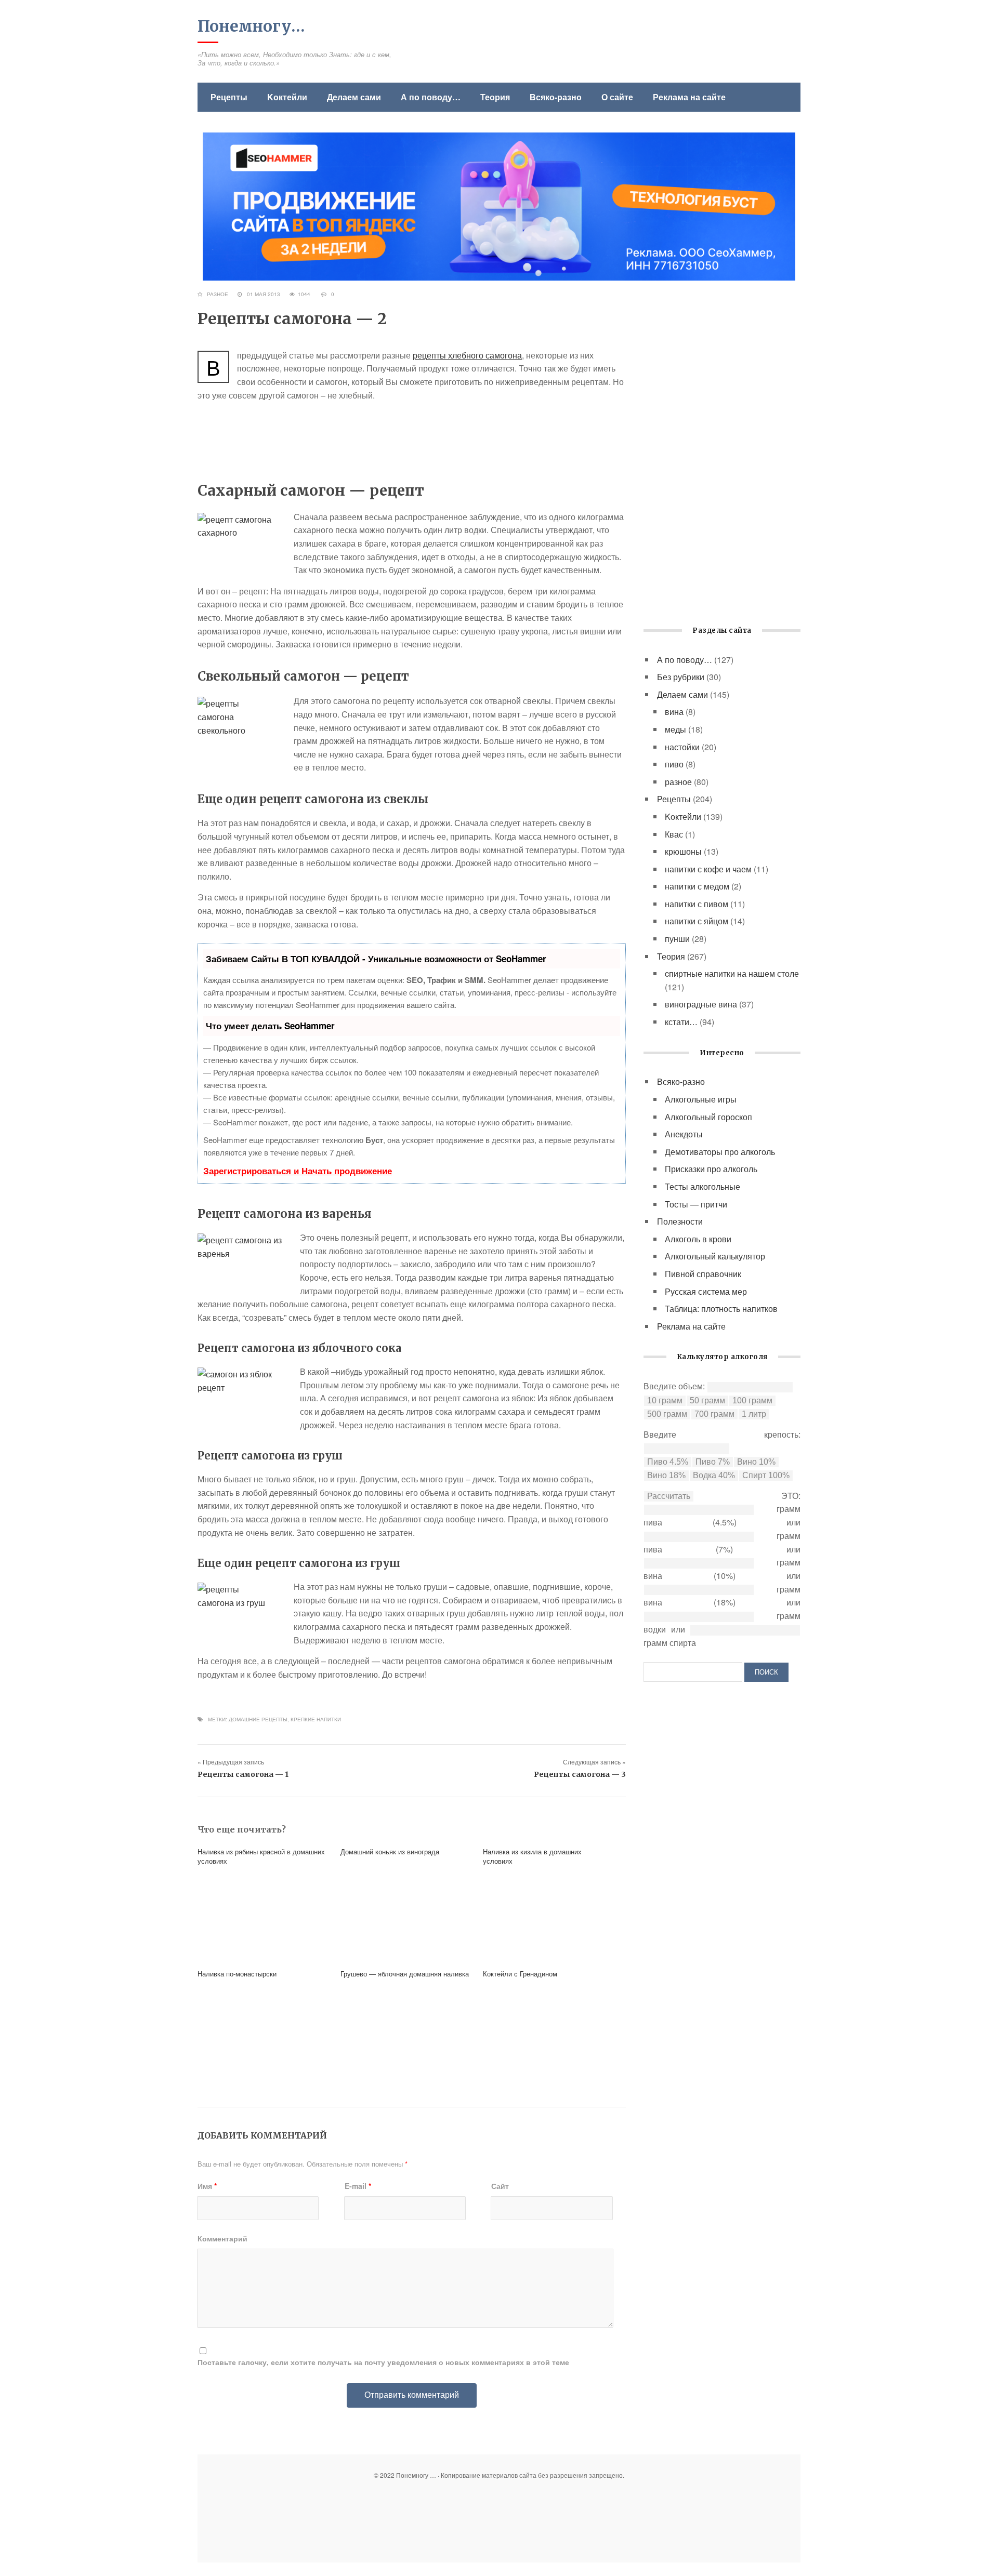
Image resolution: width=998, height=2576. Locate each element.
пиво (674, 764)
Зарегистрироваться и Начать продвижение (298, 1171)
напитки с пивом (697, 904)
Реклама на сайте (689, 97)
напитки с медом (697, 886)
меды (675, 729)
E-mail (358, 2186)
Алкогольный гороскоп (708, 1117)
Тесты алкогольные (702, 1186)
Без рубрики (681, 677)
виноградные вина (701, 1004)
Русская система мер (706, 1291)
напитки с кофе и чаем (708, 869)
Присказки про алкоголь (711, 1169)
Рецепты (229, 97)
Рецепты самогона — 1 (243, 1774)
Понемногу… (251, 26)
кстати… (681, 1022)
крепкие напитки (316, 1719)
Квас (674, 834)
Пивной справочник (703, 1274)
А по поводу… (431, 97)
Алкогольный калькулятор (715, 1256)
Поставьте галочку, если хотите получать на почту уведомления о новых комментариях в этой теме (383, 2362)
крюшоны (683, 851)
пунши (677, 939)
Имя (207, 2186)
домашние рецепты (258, 1719)
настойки (682, 747)
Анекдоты (684, 1134)
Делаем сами (354, 97)
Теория (495, 97)
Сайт (500, 2186)
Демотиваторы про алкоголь (720, 1152)
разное (218, 294)
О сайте (617, 97)
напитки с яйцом (697, 921)
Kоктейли (287, 97)
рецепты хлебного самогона (467, 355)
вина (674, 712)
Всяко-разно (556, 97)
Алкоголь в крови (698, 1239)
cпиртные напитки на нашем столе (732, 973)
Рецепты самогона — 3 (580, 1774)
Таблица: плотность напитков (721, 1309)
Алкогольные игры (701, 1099)
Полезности (680, 1221)
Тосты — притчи (696, 1204)
